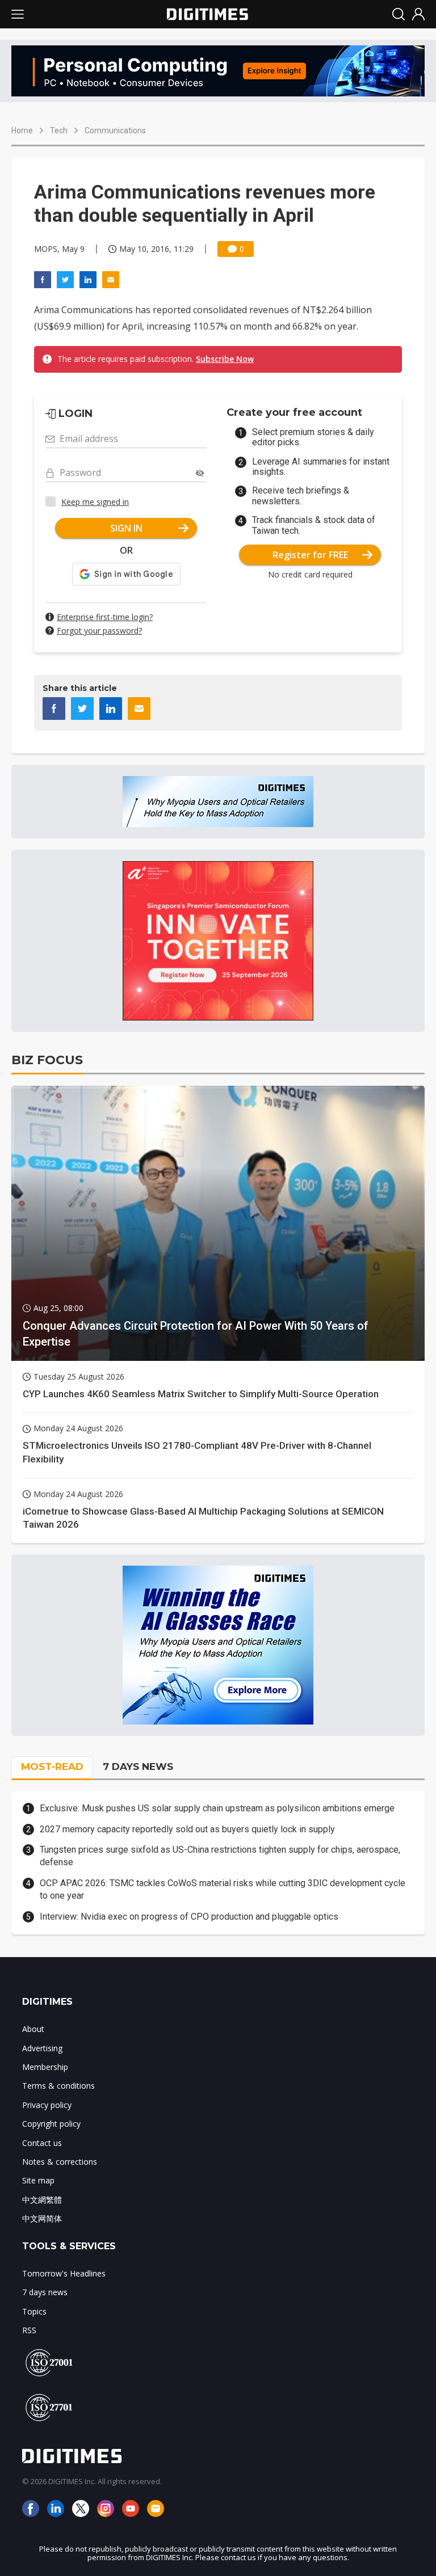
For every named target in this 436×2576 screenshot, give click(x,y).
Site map (38, 2180)
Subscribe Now (225, 359)
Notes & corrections (60, 2162)
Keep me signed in (95, 502)
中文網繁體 (42, 2200)
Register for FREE (310, 555)
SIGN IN (126, 528)
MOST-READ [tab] (52, 1766)
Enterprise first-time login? (105, 617)
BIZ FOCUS (47, 1060)
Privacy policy (47, 2105)
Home (22, 130)
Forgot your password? (99, 631)
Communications (115, 130)
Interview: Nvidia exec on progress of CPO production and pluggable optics (189, 1917)
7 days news (45, 2292)
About (33, 2029)
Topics (34, 2311)
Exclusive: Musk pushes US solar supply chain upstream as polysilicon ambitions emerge (217, 1808)
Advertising (42, 2048)
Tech (59, 130)
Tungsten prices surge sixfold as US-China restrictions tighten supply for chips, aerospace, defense (220, 1856)
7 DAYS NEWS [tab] (138, 1766)
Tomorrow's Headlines (64, 2273)
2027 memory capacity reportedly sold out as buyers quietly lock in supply (187, 1829)
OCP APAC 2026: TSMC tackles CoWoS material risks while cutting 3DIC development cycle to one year (223, 1889)
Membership (45, 2067)
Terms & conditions (58, 2086)
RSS (29, 2330)
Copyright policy (51, 2124)
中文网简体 (42, 2218)
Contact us (42, 2143)
